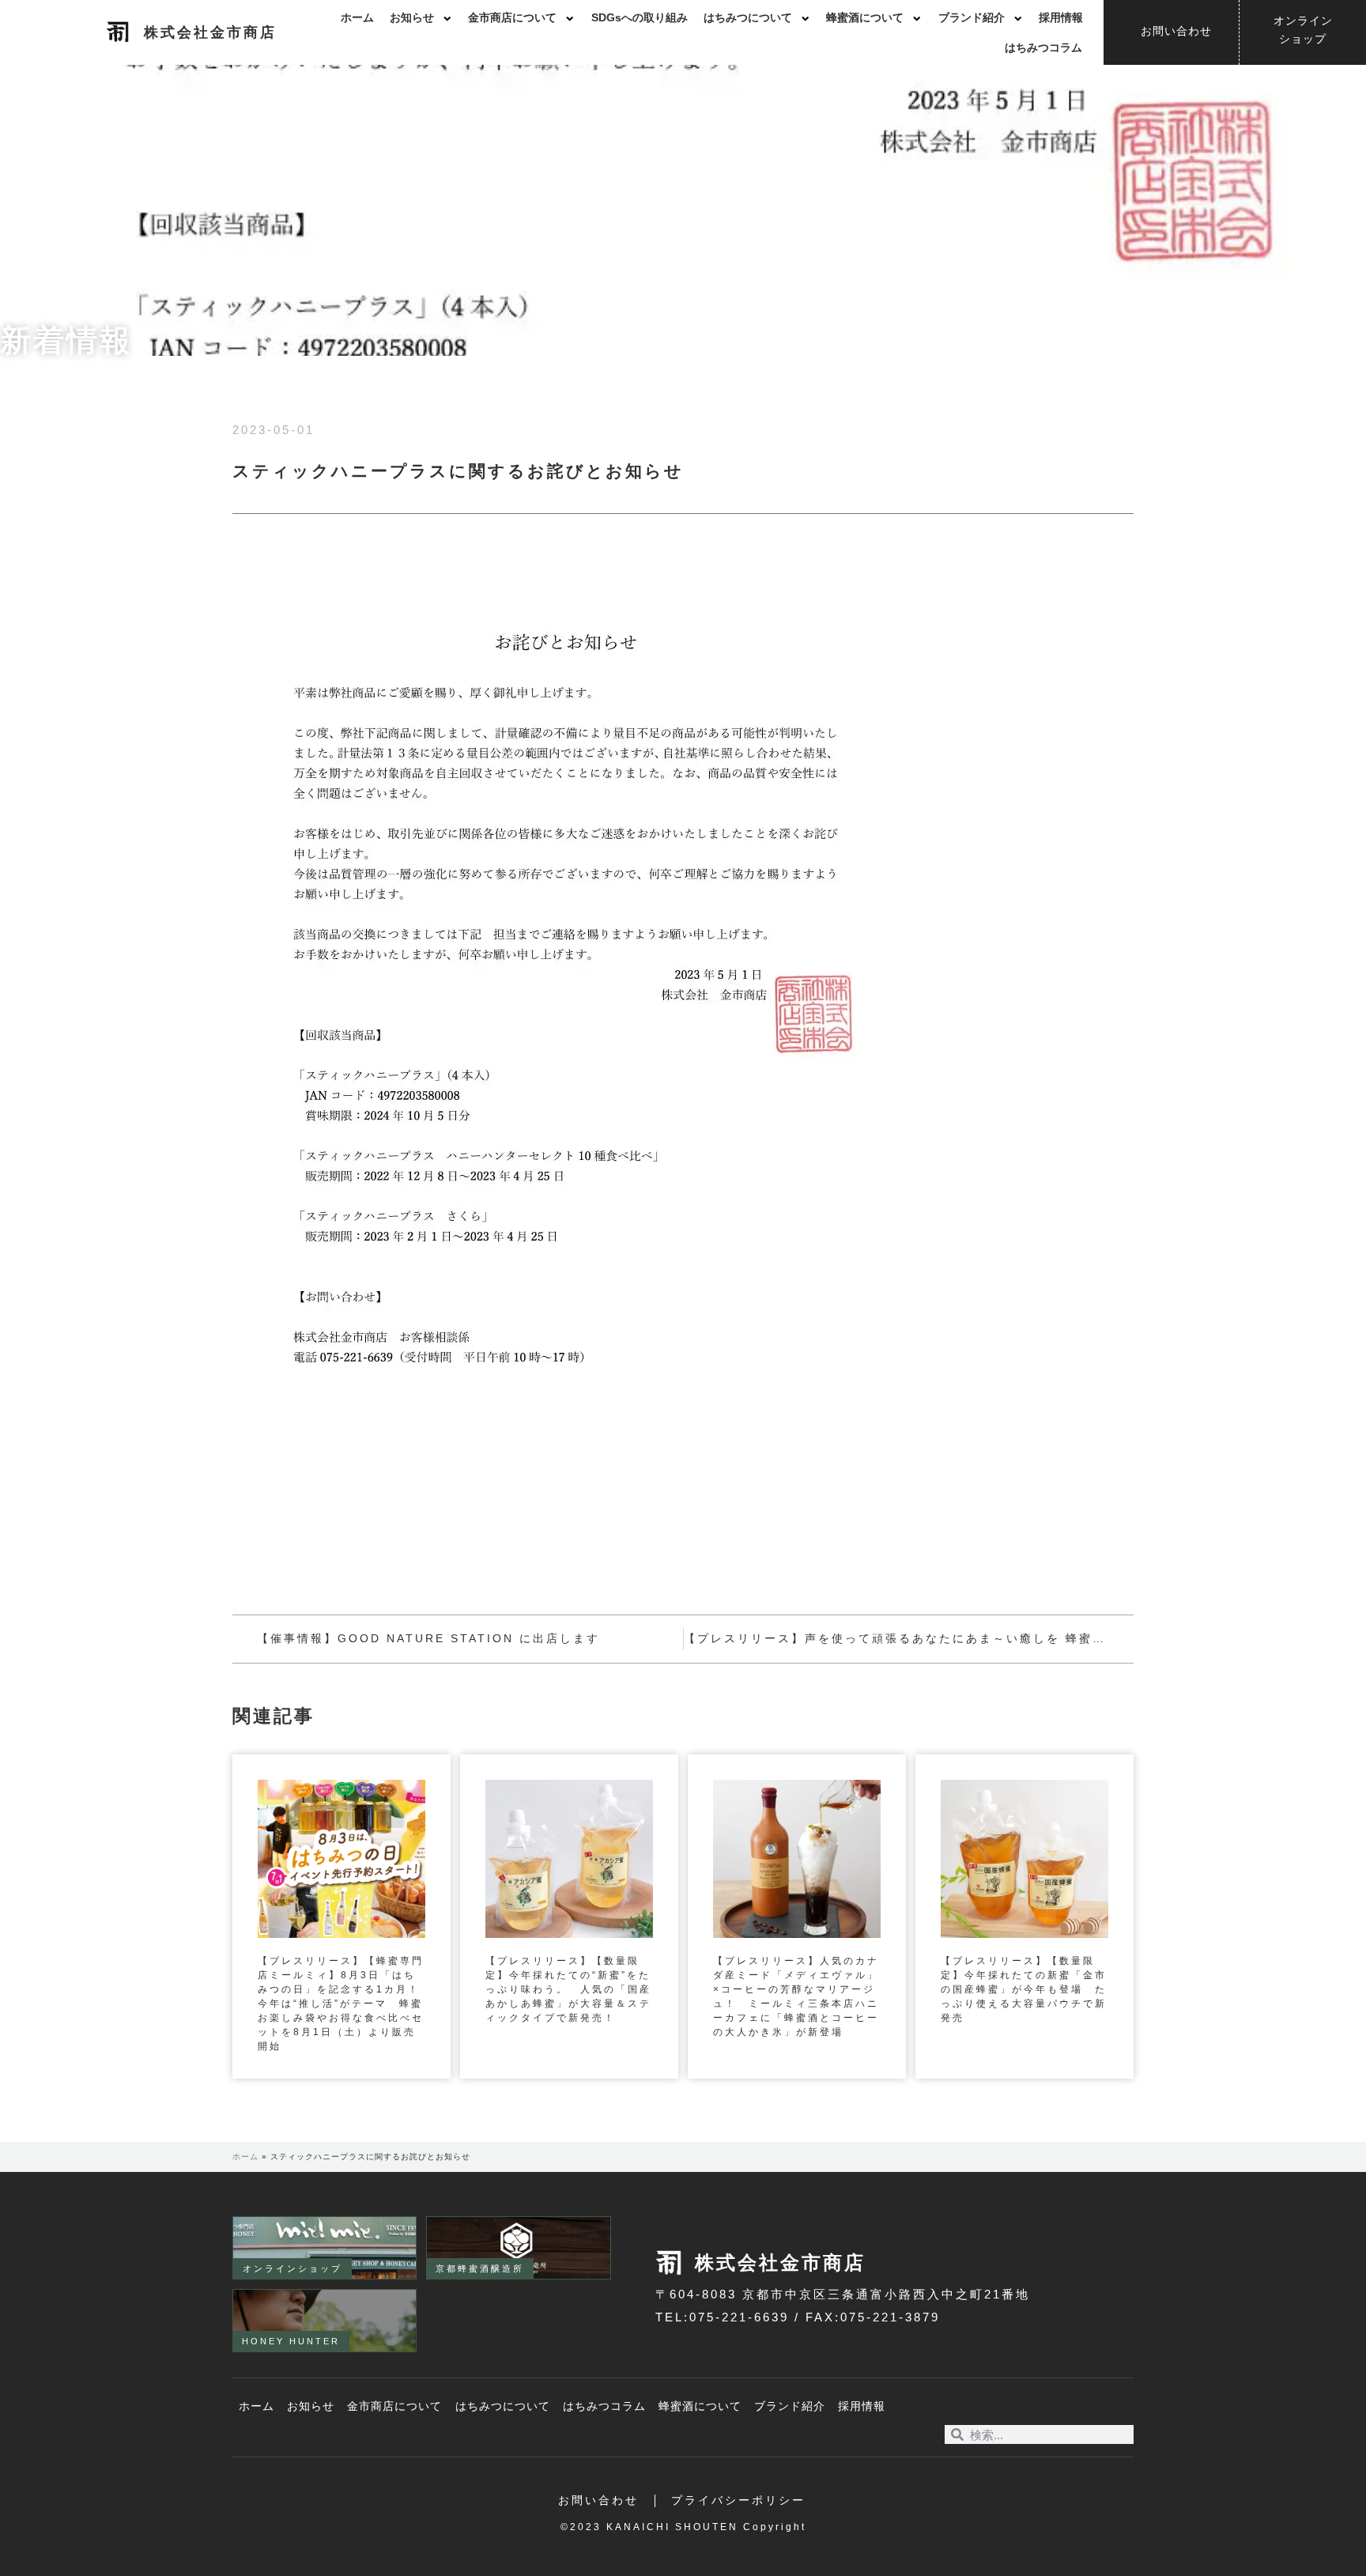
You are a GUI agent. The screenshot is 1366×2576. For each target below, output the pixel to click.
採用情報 (1061, 18)
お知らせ (412, 18)
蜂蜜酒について (865, 18)
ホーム (357, 18)
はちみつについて (748, 18)
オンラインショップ (292, 2268)
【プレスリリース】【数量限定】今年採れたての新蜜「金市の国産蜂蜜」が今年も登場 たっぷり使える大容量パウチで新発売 (1024, 1989)
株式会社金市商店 (210, 32)
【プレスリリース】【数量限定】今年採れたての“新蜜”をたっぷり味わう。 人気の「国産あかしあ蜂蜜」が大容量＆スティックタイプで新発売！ (568, 1989)
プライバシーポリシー (738, 2500)
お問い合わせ (598, 2500)
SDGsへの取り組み (640, 18)
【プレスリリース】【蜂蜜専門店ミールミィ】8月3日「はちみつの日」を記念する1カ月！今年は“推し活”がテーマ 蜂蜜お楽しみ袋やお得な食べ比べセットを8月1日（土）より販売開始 (341, 2004)
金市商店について (512, 18)
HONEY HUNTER (291, 2341)
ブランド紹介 (972, 18)
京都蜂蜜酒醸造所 (480, 2268)
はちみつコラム (1043, 48)
